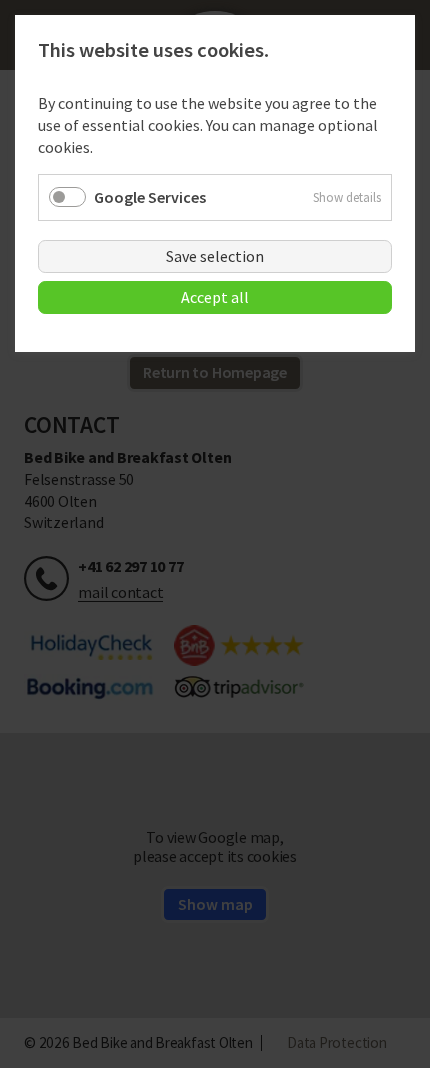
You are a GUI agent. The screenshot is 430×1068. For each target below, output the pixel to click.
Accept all (215, 297)
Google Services (150, 197)
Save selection (215, 256)
